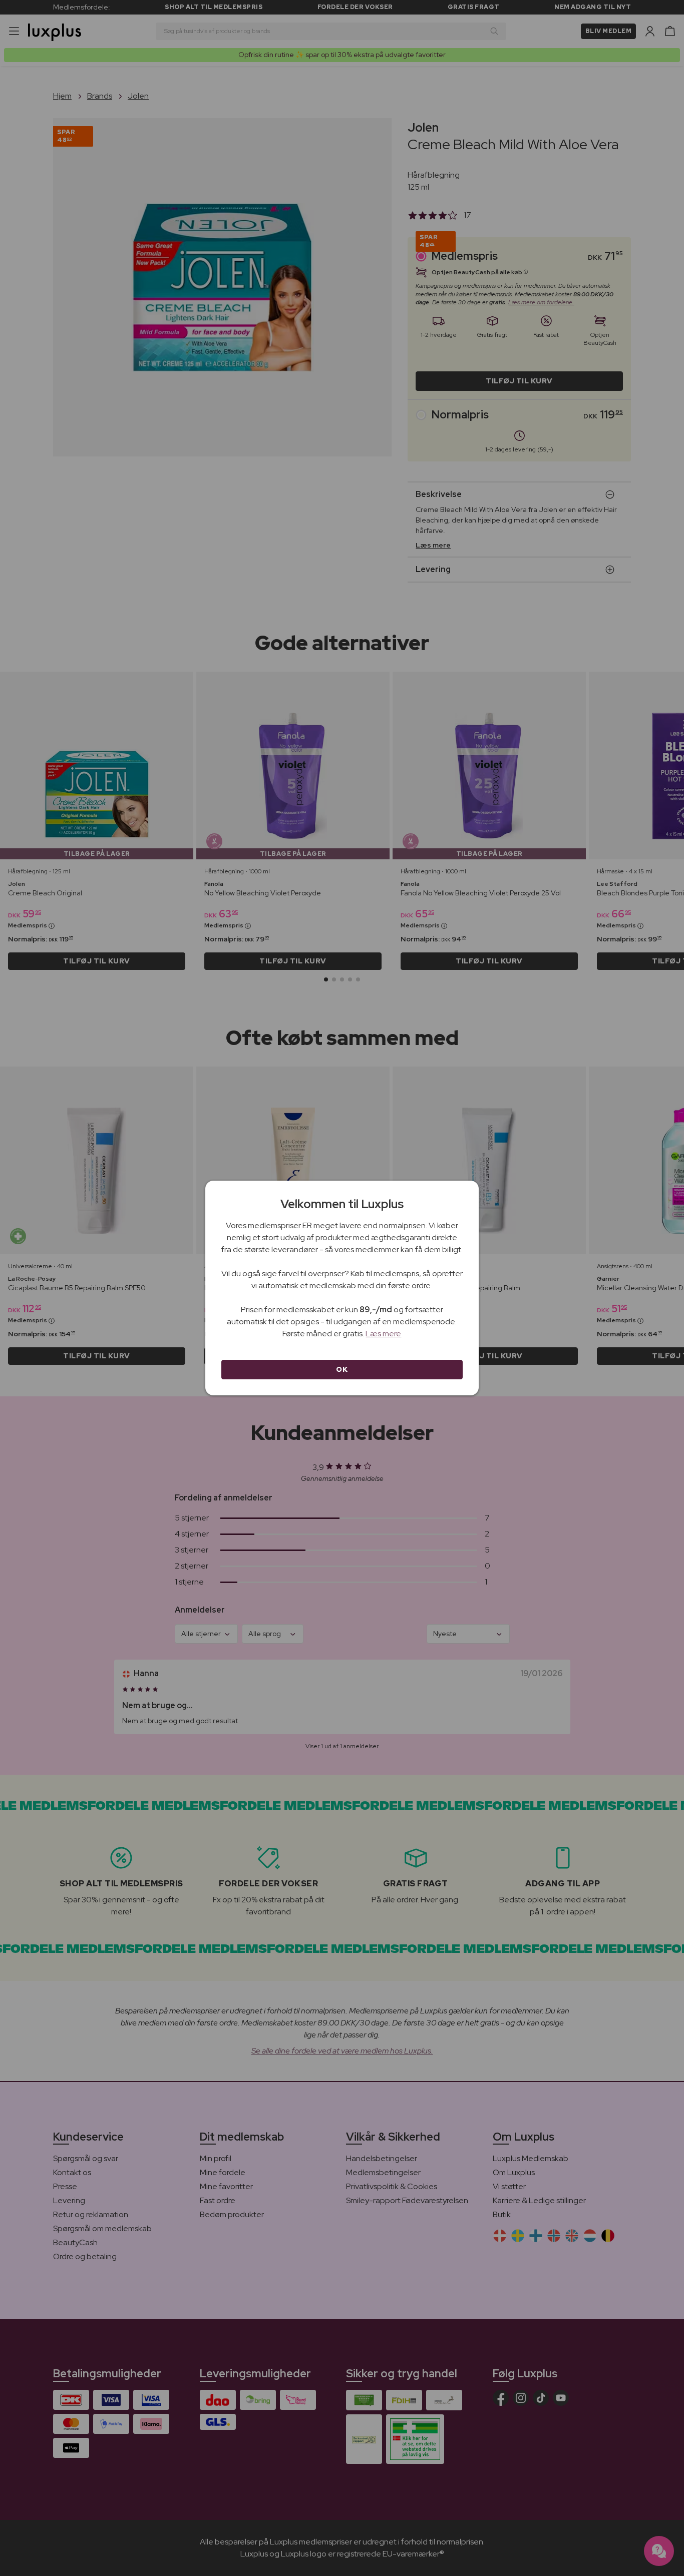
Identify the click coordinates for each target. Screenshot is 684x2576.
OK (342, 1369)
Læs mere (383, 1334)
